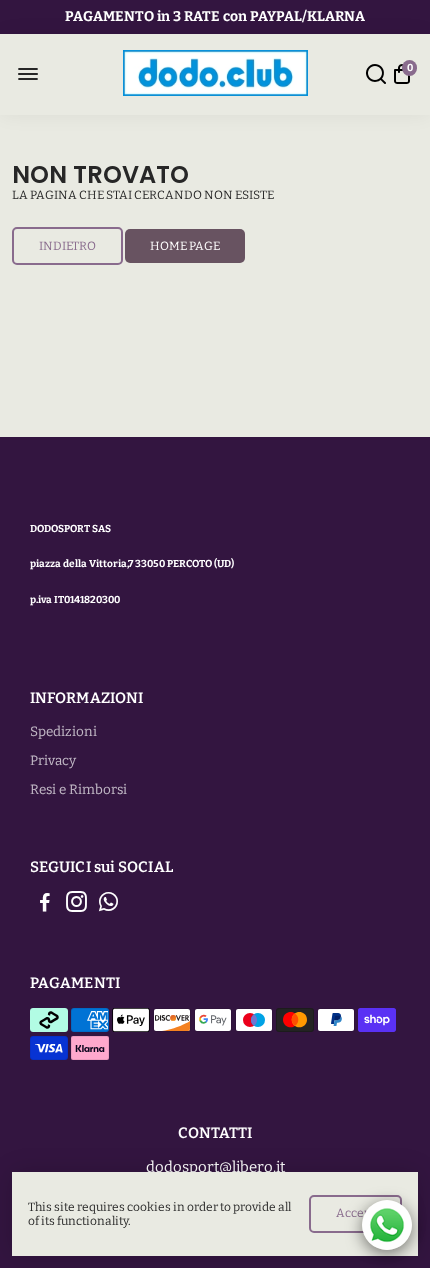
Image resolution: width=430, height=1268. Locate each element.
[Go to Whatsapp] (108, 905)
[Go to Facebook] (45, 905)
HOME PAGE (185, 246)
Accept (355, 1213)
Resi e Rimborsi (78, 789)
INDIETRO (67, 246)
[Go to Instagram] (76, 905)
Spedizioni (63, 731)
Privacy (53, 760)
